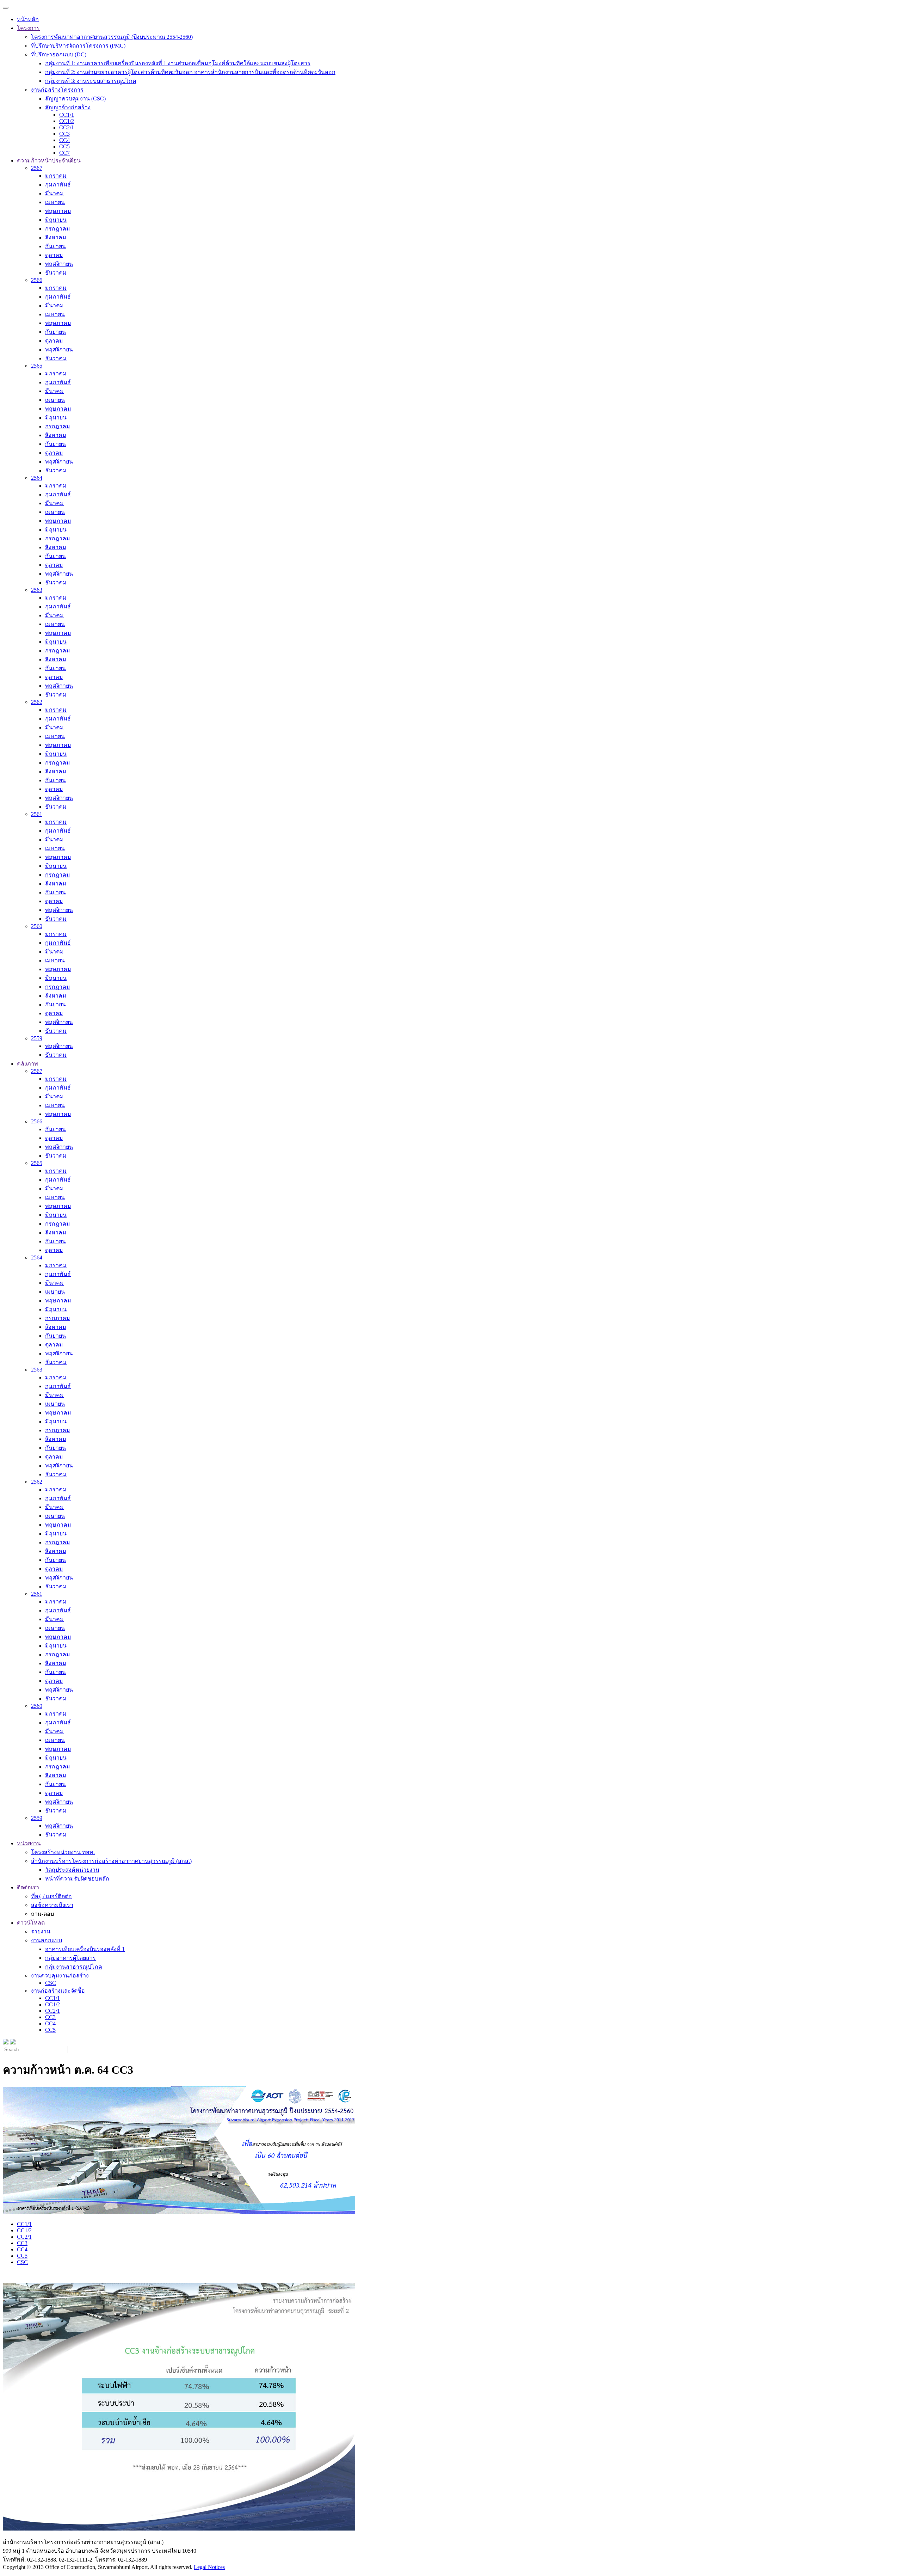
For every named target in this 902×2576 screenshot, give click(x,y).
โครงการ (28, 28)
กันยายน (55, 246)
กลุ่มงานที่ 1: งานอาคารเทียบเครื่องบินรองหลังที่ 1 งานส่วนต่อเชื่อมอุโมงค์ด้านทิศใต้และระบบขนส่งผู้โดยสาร (178, 63)
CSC (51, 1983)
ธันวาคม (56, 273)
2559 (37, 1038)
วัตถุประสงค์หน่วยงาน (72, 1870)
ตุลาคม (54, 255)
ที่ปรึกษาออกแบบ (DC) (59, 54)
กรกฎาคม (58, 229)
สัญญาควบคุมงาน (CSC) (75, 99)
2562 (37, 702)
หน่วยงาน (29, 1843)
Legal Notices (209, 2567)
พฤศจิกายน (59, 264)
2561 (37, 814)
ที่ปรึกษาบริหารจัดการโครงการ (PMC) (78, 46)
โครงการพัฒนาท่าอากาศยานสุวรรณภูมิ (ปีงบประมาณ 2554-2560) (112, 37)
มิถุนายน (56, 220)
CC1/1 (67, 115)
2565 (37, 366)
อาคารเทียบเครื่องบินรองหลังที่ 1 (85, 1949)
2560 (37, 926)
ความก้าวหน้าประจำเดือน (49, 161)
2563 (37, 590)
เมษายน (55, 202)
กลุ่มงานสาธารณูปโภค (74, 1967)
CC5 (64, 146)
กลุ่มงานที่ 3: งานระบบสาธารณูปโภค (91, 81)
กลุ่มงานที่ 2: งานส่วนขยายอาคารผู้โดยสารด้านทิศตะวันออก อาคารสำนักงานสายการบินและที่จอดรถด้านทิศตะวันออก (190, 72)
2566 (37, 280)
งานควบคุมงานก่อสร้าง (60, 1976)
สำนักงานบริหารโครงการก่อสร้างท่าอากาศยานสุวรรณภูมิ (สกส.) (111, 1861)
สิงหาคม (56, 237)
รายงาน (41, 1931)
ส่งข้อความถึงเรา (52, 1905)
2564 (37, 478)
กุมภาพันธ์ (58, 185)
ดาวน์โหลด (31, 1923)
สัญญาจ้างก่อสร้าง (68, 107)
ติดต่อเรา (28, 1887)
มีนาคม (54, 193)
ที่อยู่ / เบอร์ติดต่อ (51, 1896)
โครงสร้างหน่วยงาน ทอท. (63, 1852)
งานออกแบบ (47, 1940)
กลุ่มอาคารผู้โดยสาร (70, 1958)
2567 (37, 168)
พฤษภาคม (58, 211)
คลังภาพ (27, 1064)
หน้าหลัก (28, 19)
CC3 (64, 134)
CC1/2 (67, 121)
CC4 (64, 140)
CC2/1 (67, 127)
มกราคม (56, 176)
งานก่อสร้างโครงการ (57, 90)
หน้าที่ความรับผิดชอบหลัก (77, 1879)
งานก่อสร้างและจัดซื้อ (58, 1991)
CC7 (64, 153)
